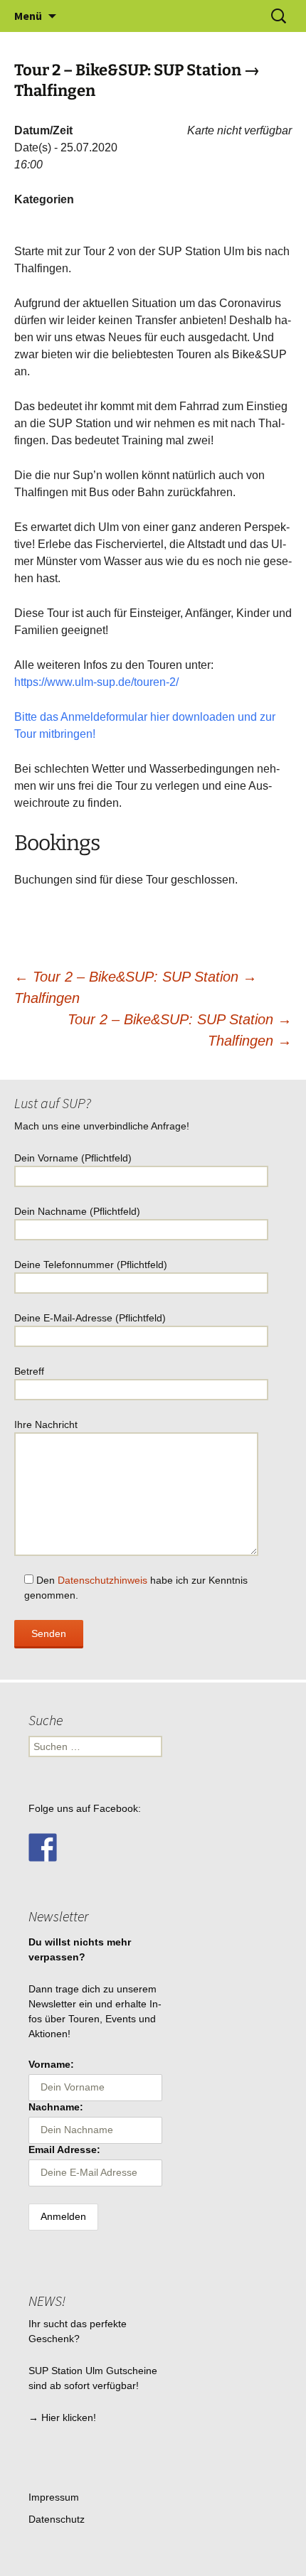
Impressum (54, 2497)
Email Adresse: (64, 2150)
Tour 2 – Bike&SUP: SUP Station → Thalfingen (180, 1030)
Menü (28, 16)
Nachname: (56, 2107)
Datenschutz (57, 2519)
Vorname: (51, 2064)
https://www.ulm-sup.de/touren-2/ (96, 682)
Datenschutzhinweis (102, 1580)
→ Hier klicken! (62, 2417)
